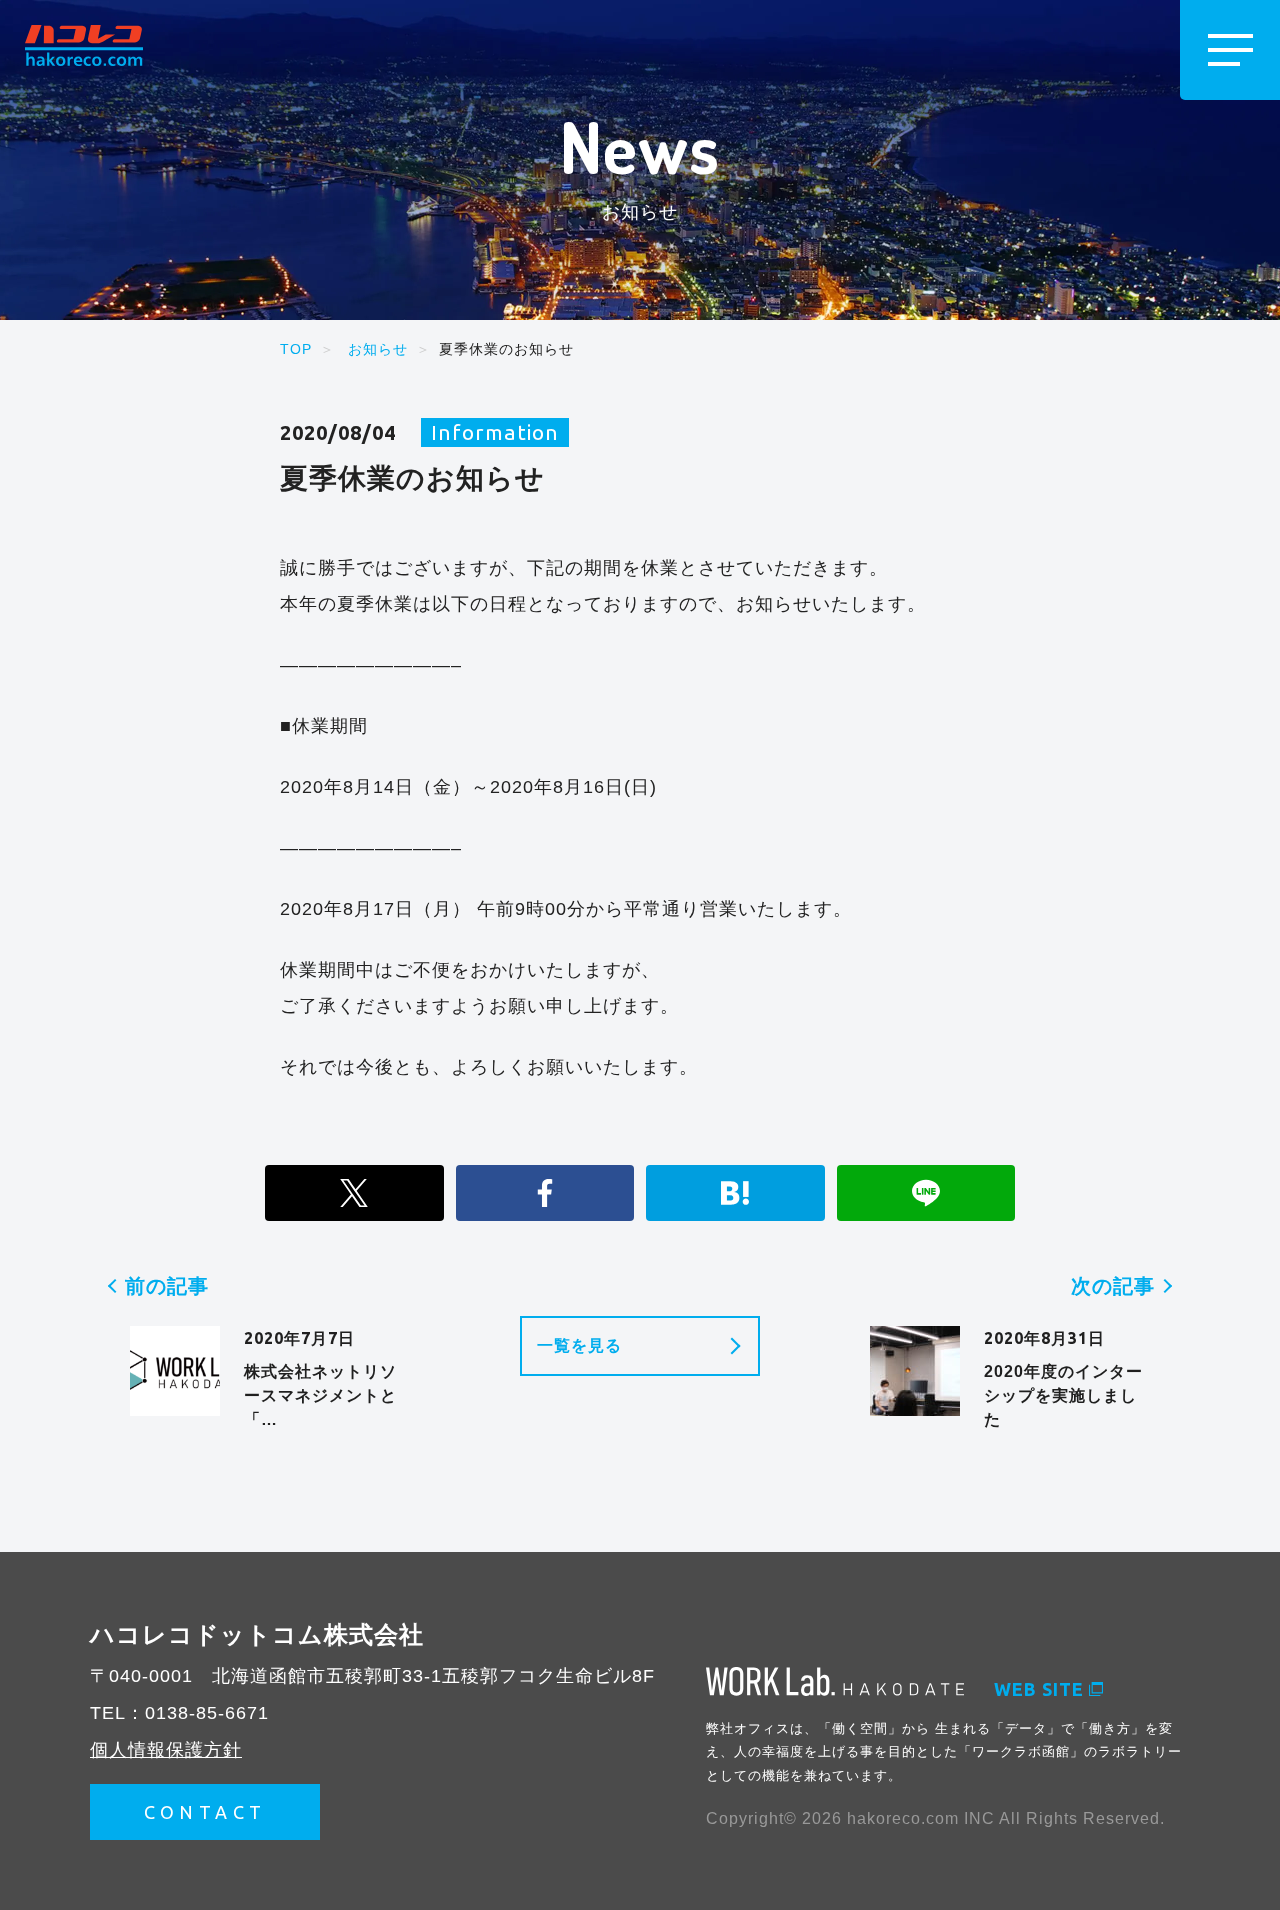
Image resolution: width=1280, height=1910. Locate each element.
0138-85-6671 (207, 1713)
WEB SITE (1039, 1689)
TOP (296, 349)
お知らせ (378, 349)
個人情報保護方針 (166, 1750)
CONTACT (205, 1812)
